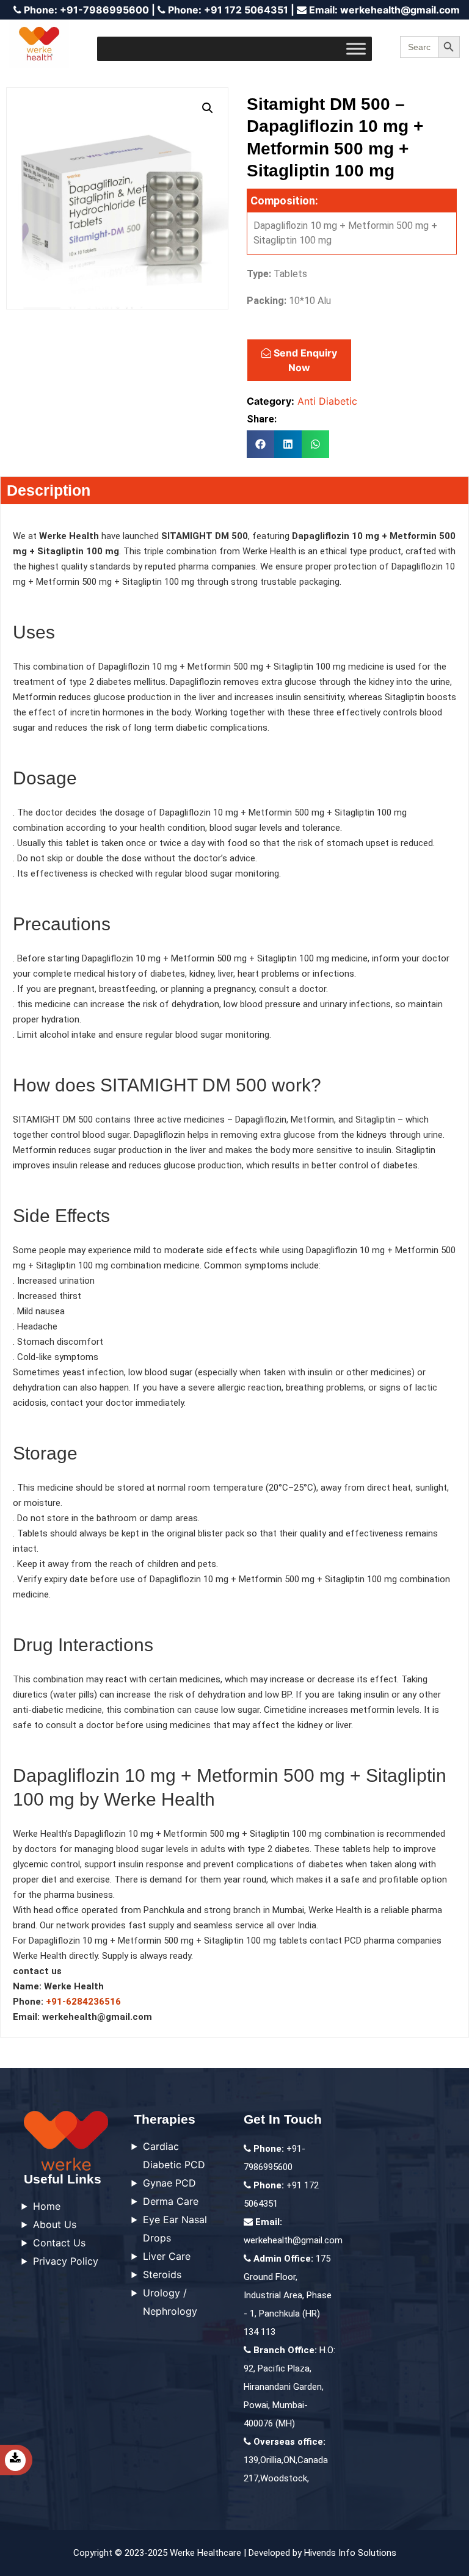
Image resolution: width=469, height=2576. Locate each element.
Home (47, 2206)
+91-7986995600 (86, 10)
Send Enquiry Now (304, 360)
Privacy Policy (66, 2261)
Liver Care (167, 2256)
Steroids (162, 2274)
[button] (208, 108)
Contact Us (59, 2243)
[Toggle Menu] (356, 49)
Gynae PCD (169, 2183)
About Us (55, 2224)
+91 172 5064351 (228, 10)
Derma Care (171, 2201)
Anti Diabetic (327, 401)
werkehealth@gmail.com (384, 10)
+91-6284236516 (83, 2002)
